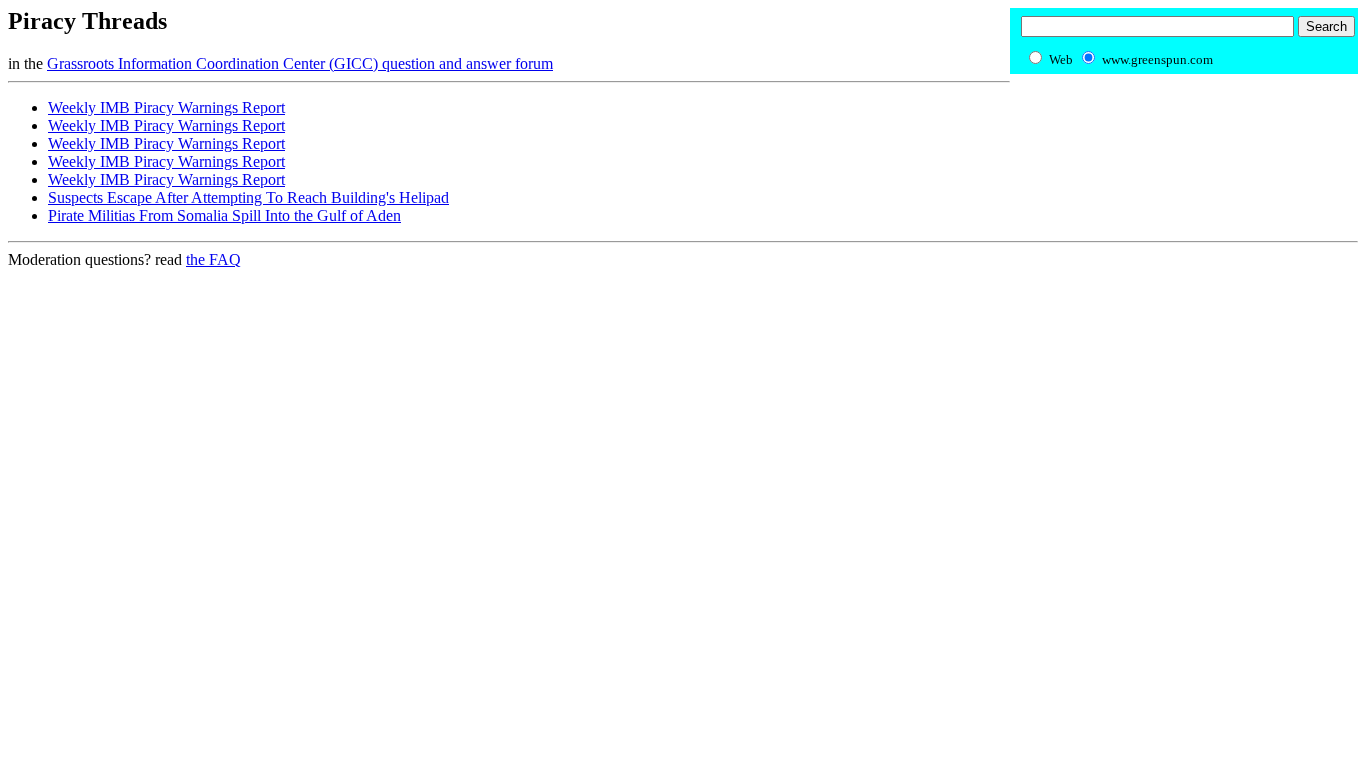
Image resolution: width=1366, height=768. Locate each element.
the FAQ (213, 259)
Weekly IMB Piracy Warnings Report (166, 107)
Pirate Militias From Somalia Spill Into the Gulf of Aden (224, 215)
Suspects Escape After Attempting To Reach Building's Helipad (248, 197)
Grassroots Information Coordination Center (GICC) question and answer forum (300, 63)
